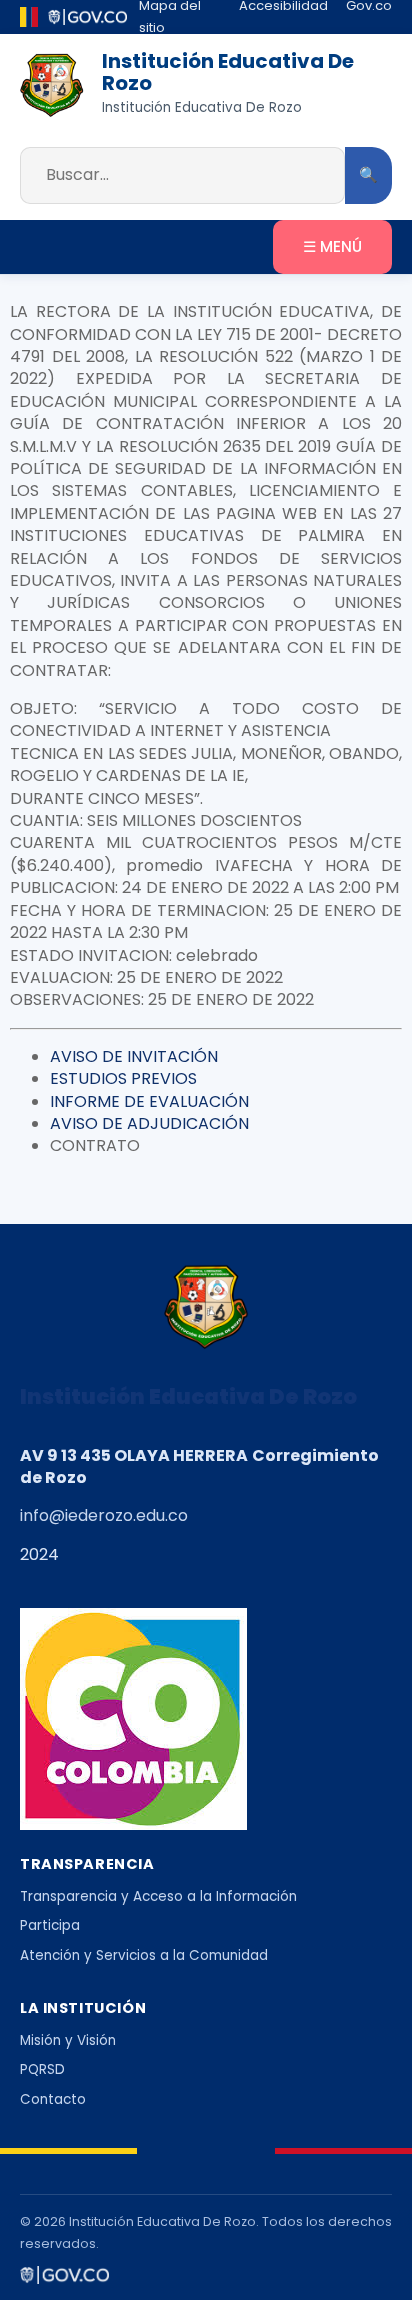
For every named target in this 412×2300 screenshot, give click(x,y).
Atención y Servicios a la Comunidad (144, 1955)
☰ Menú (332, 246)
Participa (50, 1925)
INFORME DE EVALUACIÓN (149, 1101)
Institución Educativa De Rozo (228, 72)
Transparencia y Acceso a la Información (158, 1896)
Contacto (53, 2099)
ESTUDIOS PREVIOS (123, 1078)
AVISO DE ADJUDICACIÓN (149, 1123)
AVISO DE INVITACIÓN (134, 1056)
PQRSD (42, 2069)
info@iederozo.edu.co (104, 1515)
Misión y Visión (68, 2040)
